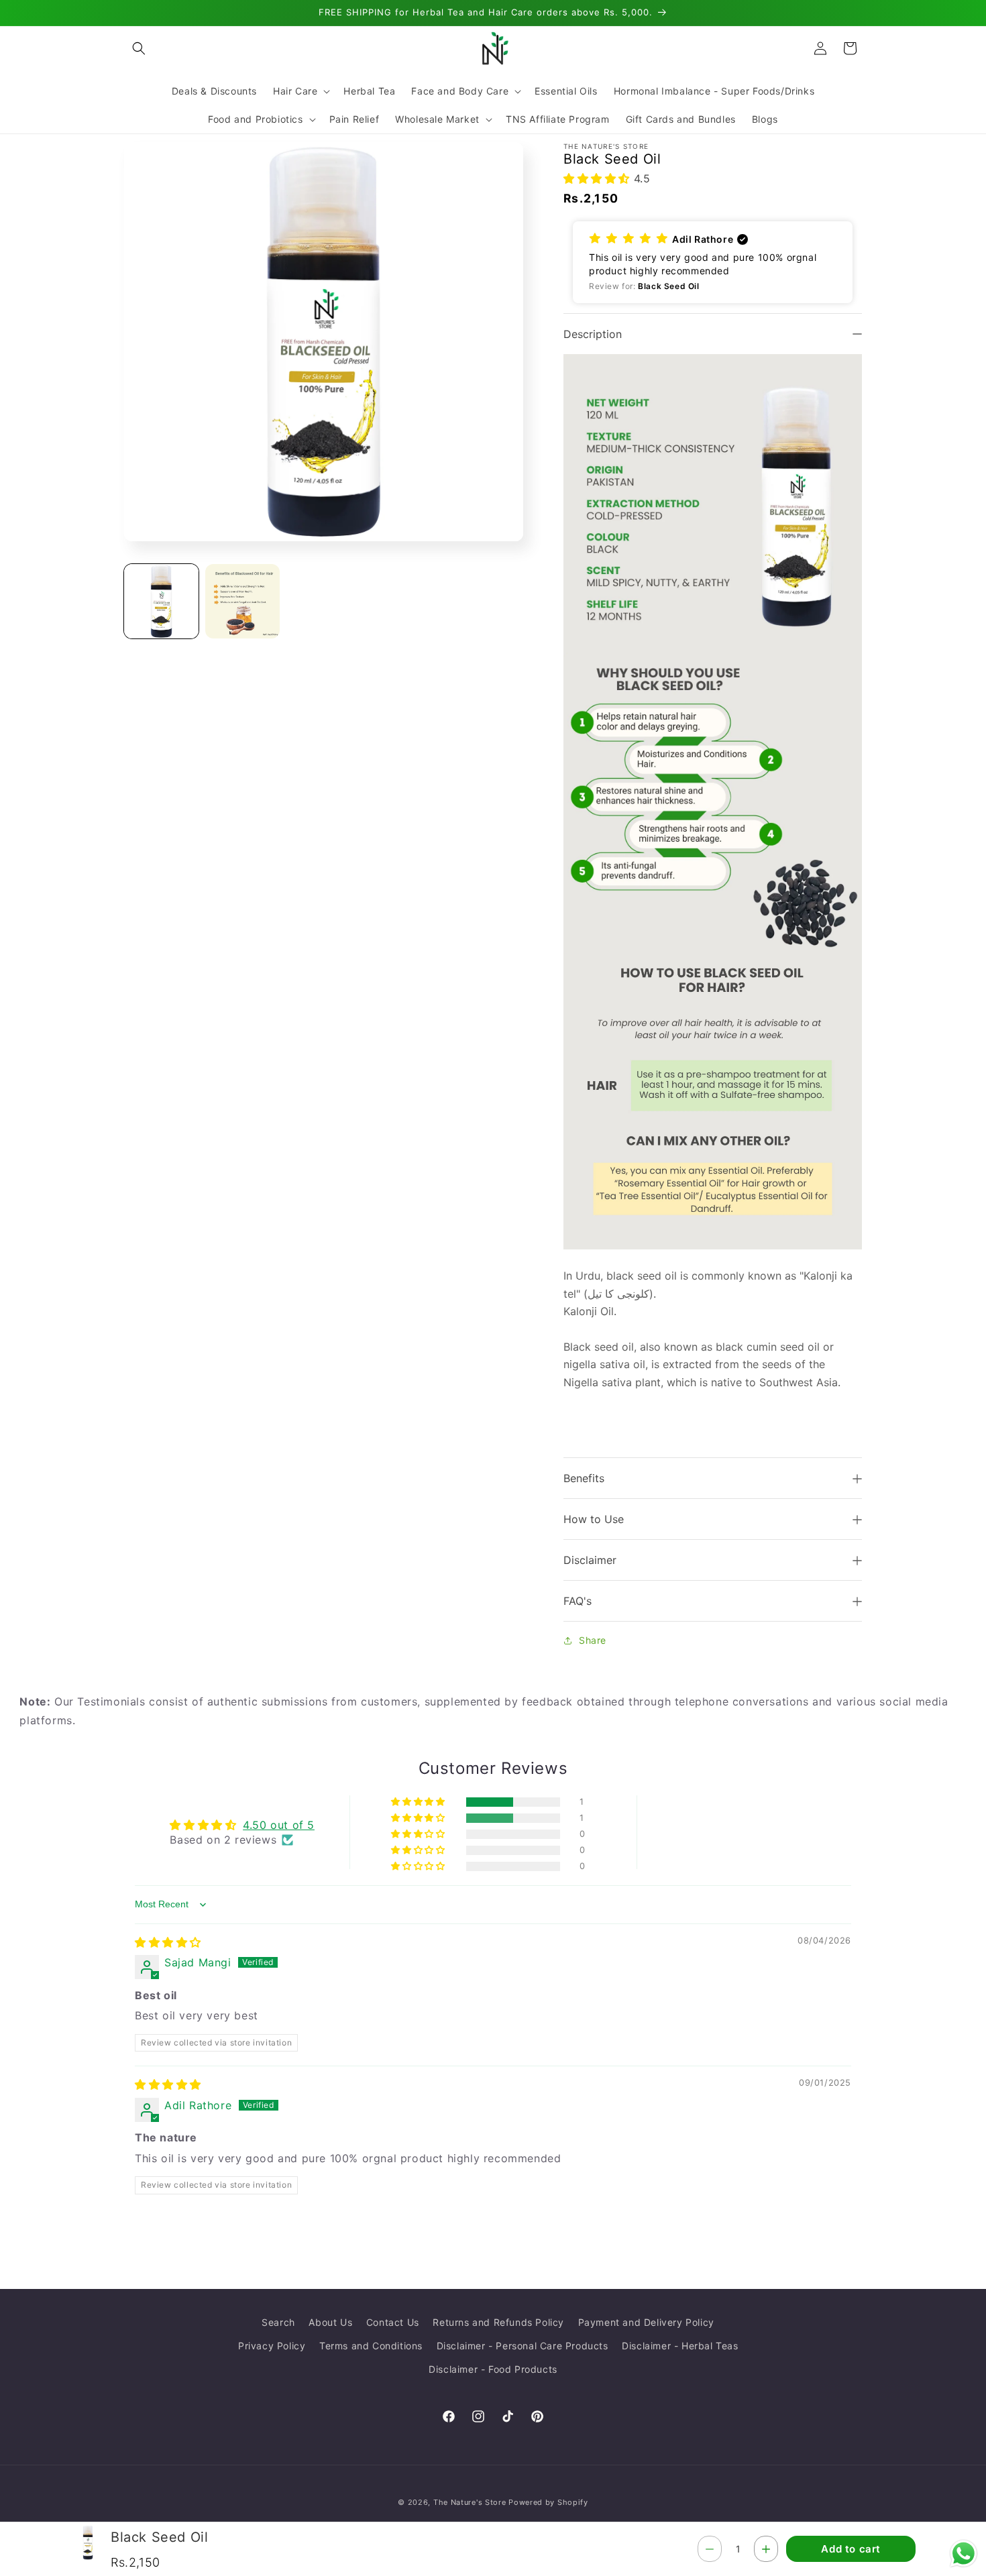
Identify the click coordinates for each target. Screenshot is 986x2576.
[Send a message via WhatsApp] (964, 2554)
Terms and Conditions (371, 2346)
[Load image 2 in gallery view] (242, 601)
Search (278, 2322)
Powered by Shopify (548, 2502)
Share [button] (593, 1640)
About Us (330, 2322)
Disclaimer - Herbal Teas (680, 2346)
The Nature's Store (470, 2502)
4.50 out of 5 (279, 1825)
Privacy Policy (272, 2346)
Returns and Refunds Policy (498, 2322)
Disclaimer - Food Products (493, 2369)
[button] (139, 48)
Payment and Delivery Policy (646, 2322)
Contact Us (393, 2322)
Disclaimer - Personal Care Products (523, 2346)
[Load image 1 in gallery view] (161, 601)
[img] (168, 1942)
